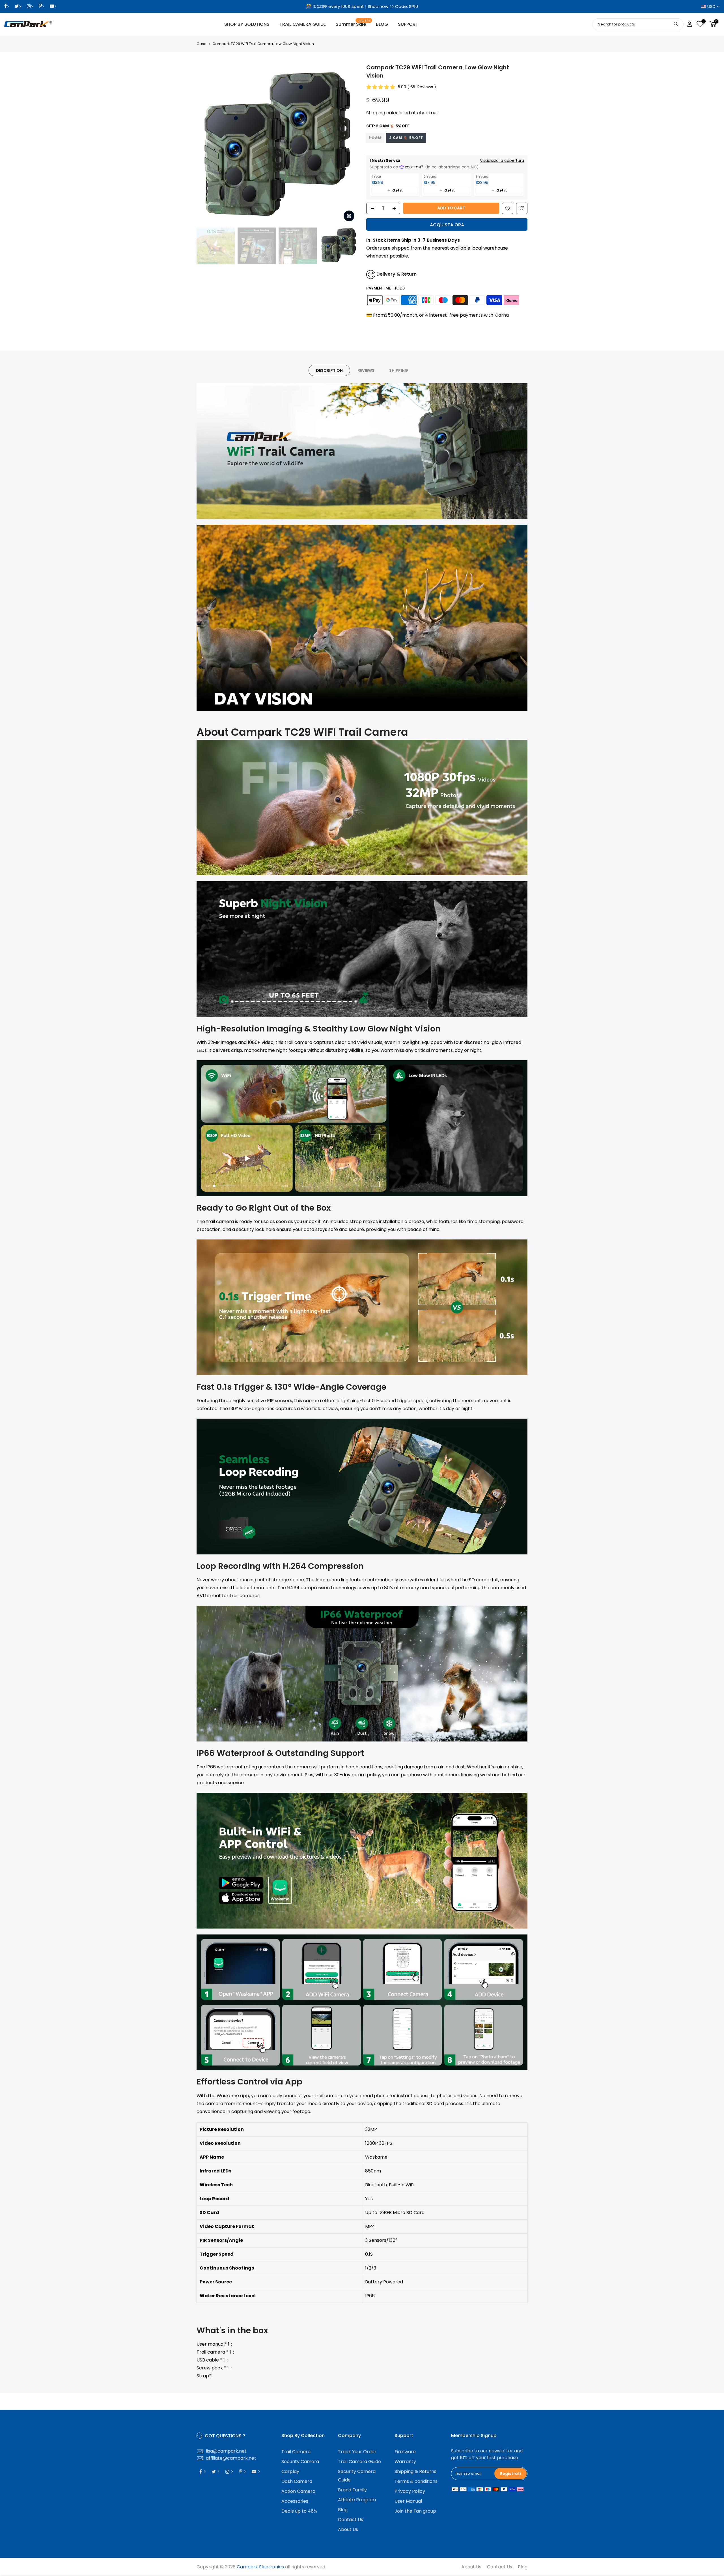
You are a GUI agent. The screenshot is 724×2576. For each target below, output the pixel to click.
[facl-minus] (371, 209)
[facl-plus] (396, 209)
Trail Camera (296, 2452)
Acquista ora (447, 225)
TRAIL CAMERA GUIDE (303, 24)
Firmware (405, 2452)
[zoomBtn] (349, 216)
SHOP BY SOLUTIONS (247, 24)
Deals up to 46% (299, 2511)
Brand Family (352, 2490)
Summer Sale (353, 23)
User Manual (408, 2501)
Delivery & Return (397, 274)
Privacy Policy (410, 2491)
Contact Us (351, 2520)
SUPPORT (408, 24)
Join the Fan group (415, 2511)
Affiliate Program (357, 2500)
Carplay (290, 2471)
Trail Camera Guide (359, 2462)
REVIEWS (366, 370)
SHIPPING (399, 370)
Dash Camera (297, 2481)
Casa (202, 44)
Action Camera (298, 2491)
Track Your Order (357, 2452)
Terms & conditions (416, 2481)
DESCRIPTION (329, 370)
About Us (348, 2529)
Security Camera (300, 2462)
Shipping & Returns (415, 2471)
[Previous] (206, 144)
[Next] (348, 144)
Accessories (295, 2501)
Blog (343, 2510)
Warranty (405, 2462)
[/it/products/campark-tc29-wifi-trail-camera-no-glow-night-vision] (508, 209)
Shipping (376, 113)
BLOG (382, 24)
